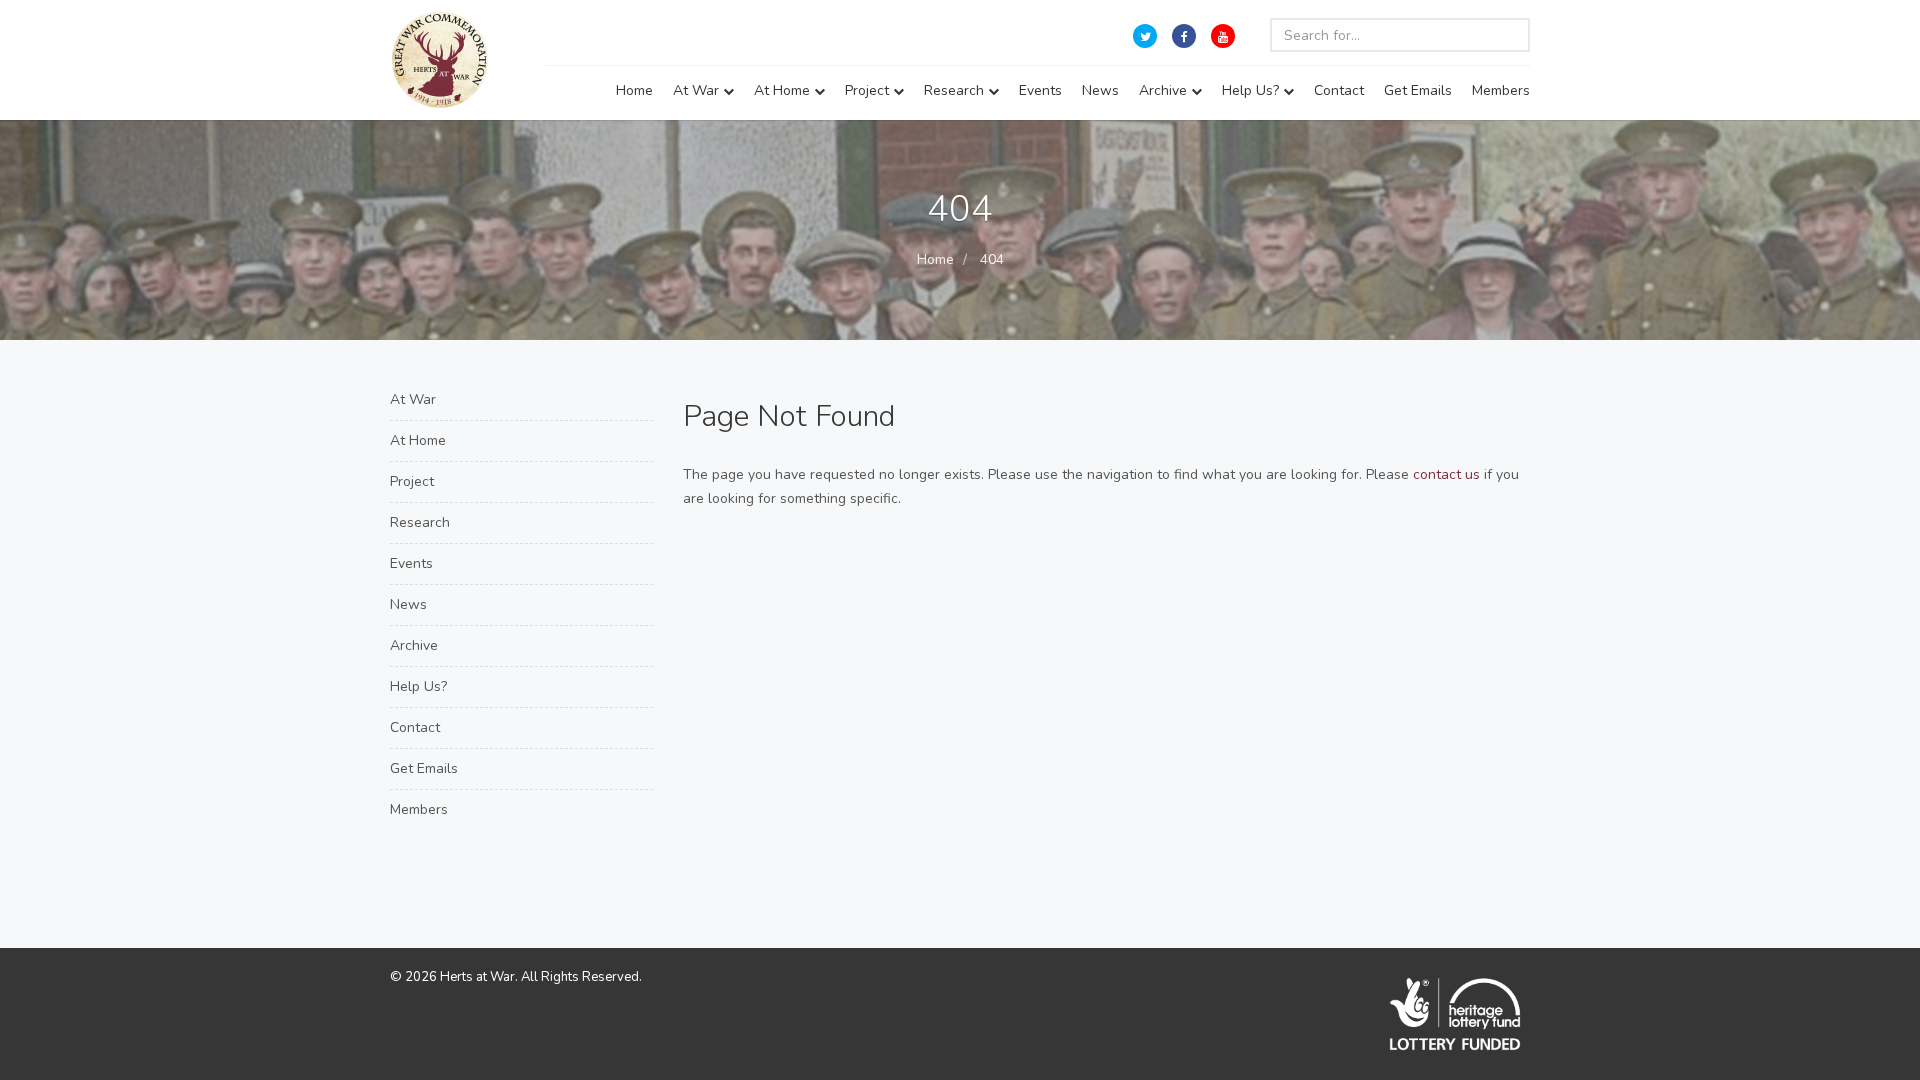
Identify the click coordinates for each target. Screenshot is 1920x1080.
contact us (1446, 474)
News (1100, 90)
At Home (784, 90)
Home (634, 90)
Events (1040, 90)
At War (698, 90)
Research (956, 90)
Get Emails (1418, 90)
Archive (1165, 90)
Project (869, 90)
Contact (1339, 90)
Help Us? (1252, 90)
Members (1501, 90)
